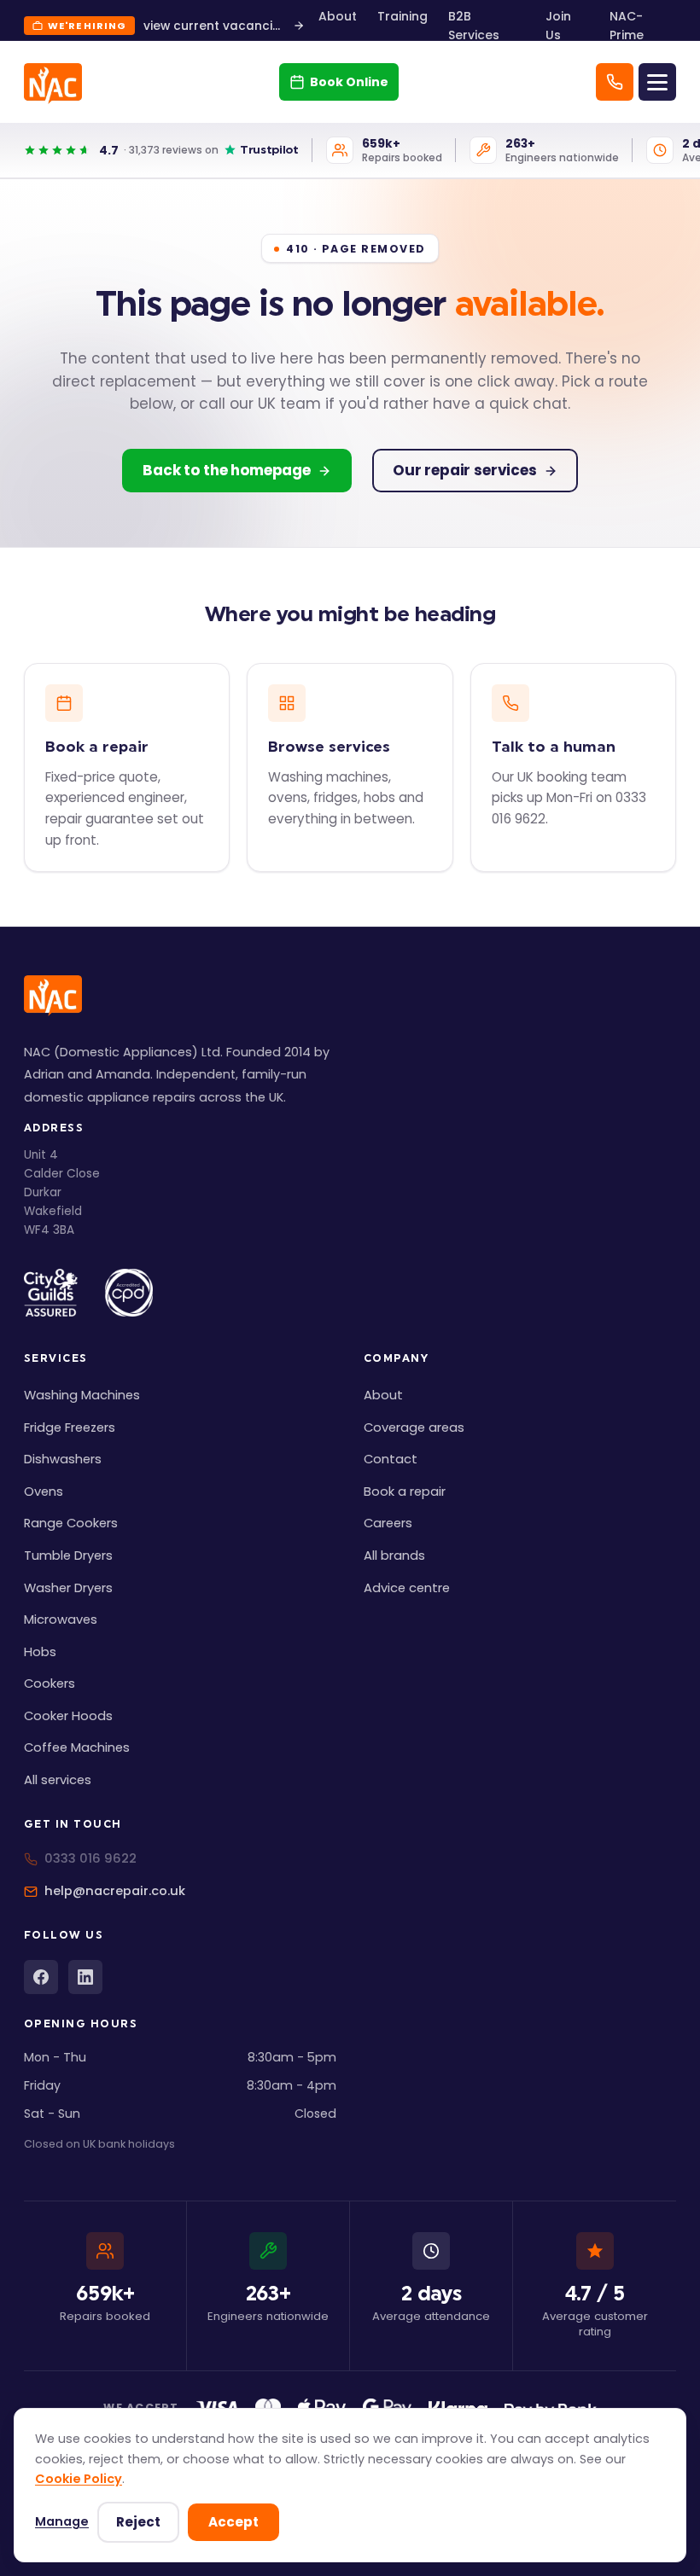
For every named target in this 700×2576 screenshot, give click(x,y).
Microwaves (61, 1619)
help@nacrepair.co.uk (115, 1891)
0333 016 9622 (90, 1858)
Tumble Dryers (68, 1555)
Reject (138, 2522)
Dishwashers (63, 1459)
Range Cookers (71, 1523)
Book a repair (405, 1492)
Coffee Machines (77, 1747)
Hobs (40, 1652)
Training (402, 16)
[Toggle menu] (657, 82)
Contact (391, 1459)
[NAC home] (53, 84)
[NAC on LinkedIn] (85, 1977)
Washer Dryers (68, 1588)
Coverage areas (414, 1428)
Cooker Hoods (68, 1716)
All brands (394, 1555)
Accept (233, 2522)
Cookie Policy (79, 2479)
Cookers (50, 1683)
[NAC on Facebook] (41, 1977)
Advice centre (407, 1588)
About (338, 16)
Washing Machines (82, 1395)
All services (58, 1780)
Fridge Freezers (70, 1428)
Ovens (44, 1492)
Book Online (349, 82)
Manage (62, 2521)
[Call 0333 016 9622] (615, 82)
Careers (388, 1523)
